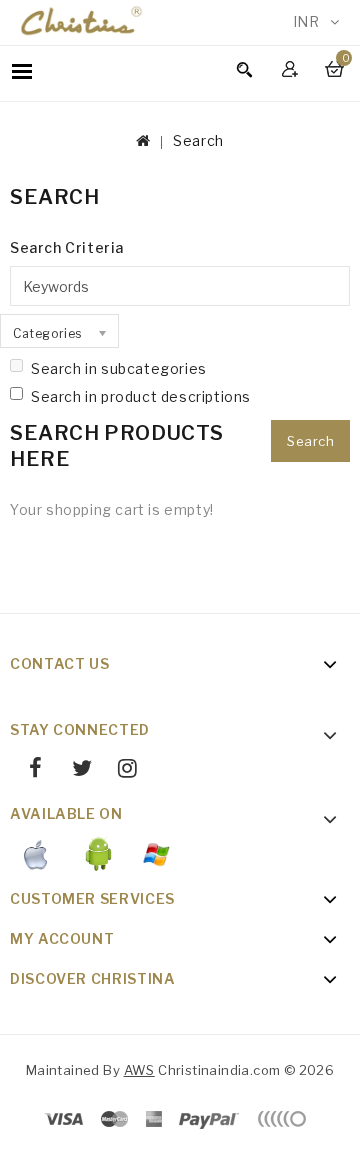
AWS (139, 1070)
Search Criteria (67, 247)
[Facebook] (28, 771)
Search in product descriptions (141, 396)
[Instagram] (120, 771)
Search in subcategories (119, 368)
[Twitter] (74, 771)
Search (198, 140)
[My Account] (292, 68)
